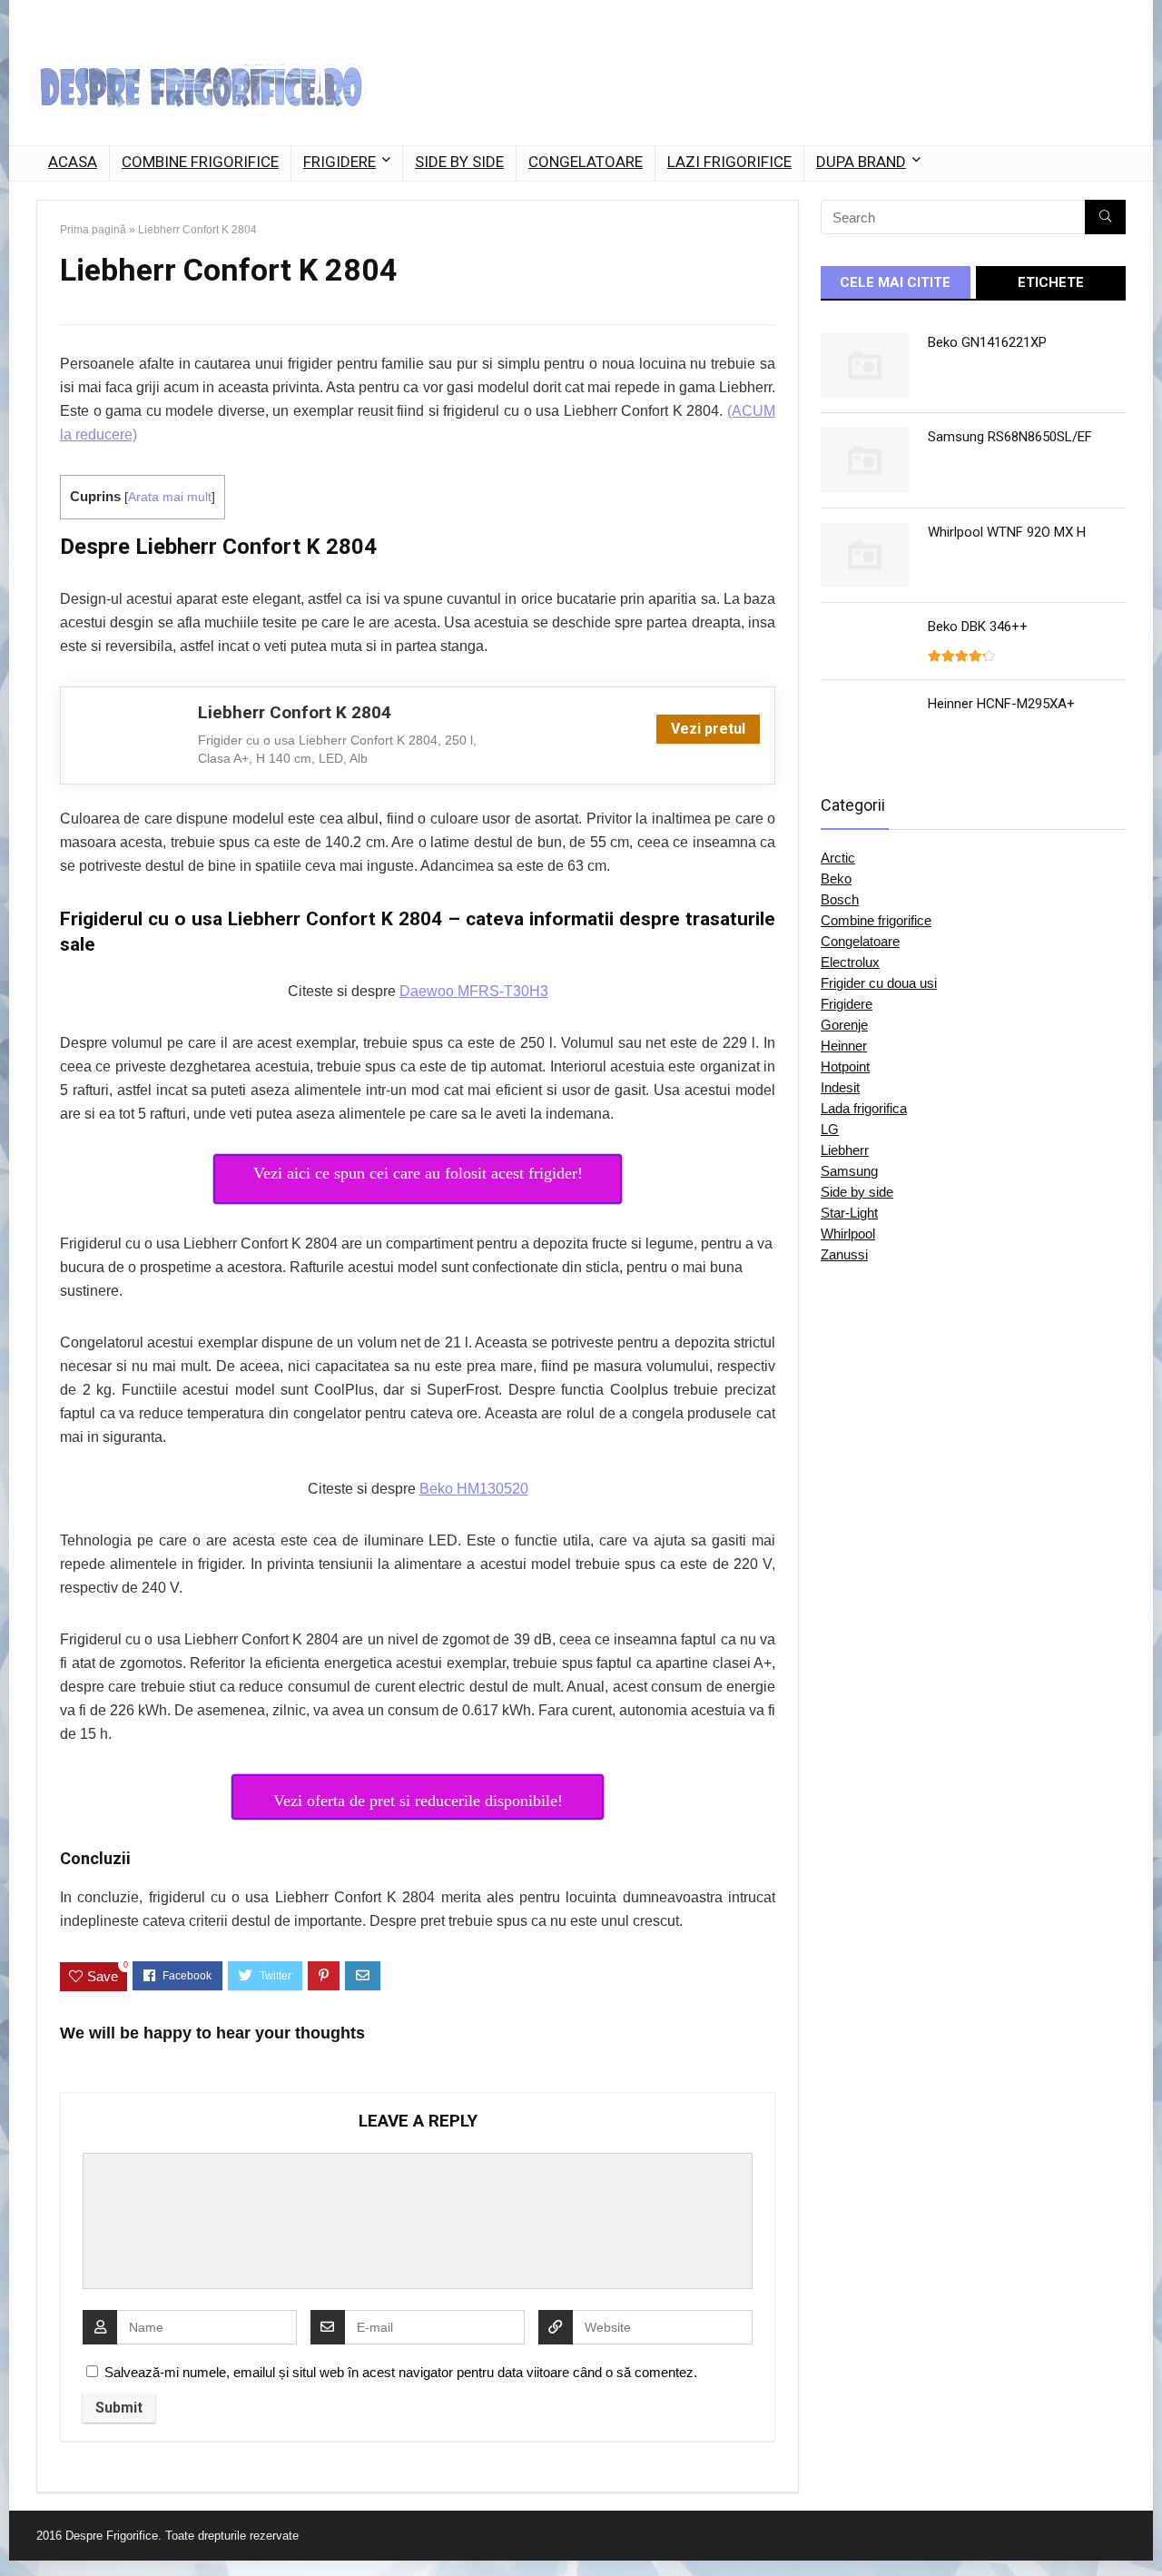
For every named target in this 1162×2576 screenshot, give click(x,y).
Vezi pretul (708, 729)
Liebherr (845, 1150)
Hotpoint (845, 1066)
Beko (836, 878)
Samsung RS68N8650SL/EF (1010, 437)
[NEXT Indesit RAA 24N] (1144, 2531)
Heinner (844, 1046)
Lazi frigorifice (729, 162)
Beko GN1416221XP (987, 342)
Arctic (838, 858)
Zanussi (844, 1254)
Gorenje (844, 1025)
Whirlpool (848, 1234)
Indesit (840, 1087)
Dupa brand (861, 162)
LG (830, 1129)
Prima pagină (93, 230)
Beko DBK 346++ (978, 627)
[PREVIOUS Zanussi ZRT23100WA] (18, 2531)
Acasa (73, 162)
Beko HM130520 (474, 1489)
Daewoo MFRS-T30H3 (474, 991)
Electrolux (850, 962)
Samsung (849, 1171)
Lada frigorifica (864, 1108)
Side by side (459, 162)
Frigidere (340, 162)
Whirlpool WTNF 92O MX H (1007, 532)
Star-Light (849, 1213)
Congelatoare (586, 162)
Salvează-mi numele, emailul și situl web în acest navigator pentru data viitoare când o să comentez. (401, 2372)
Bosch (840, 899)
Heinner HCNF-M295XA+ (1001, 704)
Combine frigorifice (200, 162)
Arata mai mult (170, 497)
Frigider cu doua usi (879, 983)
